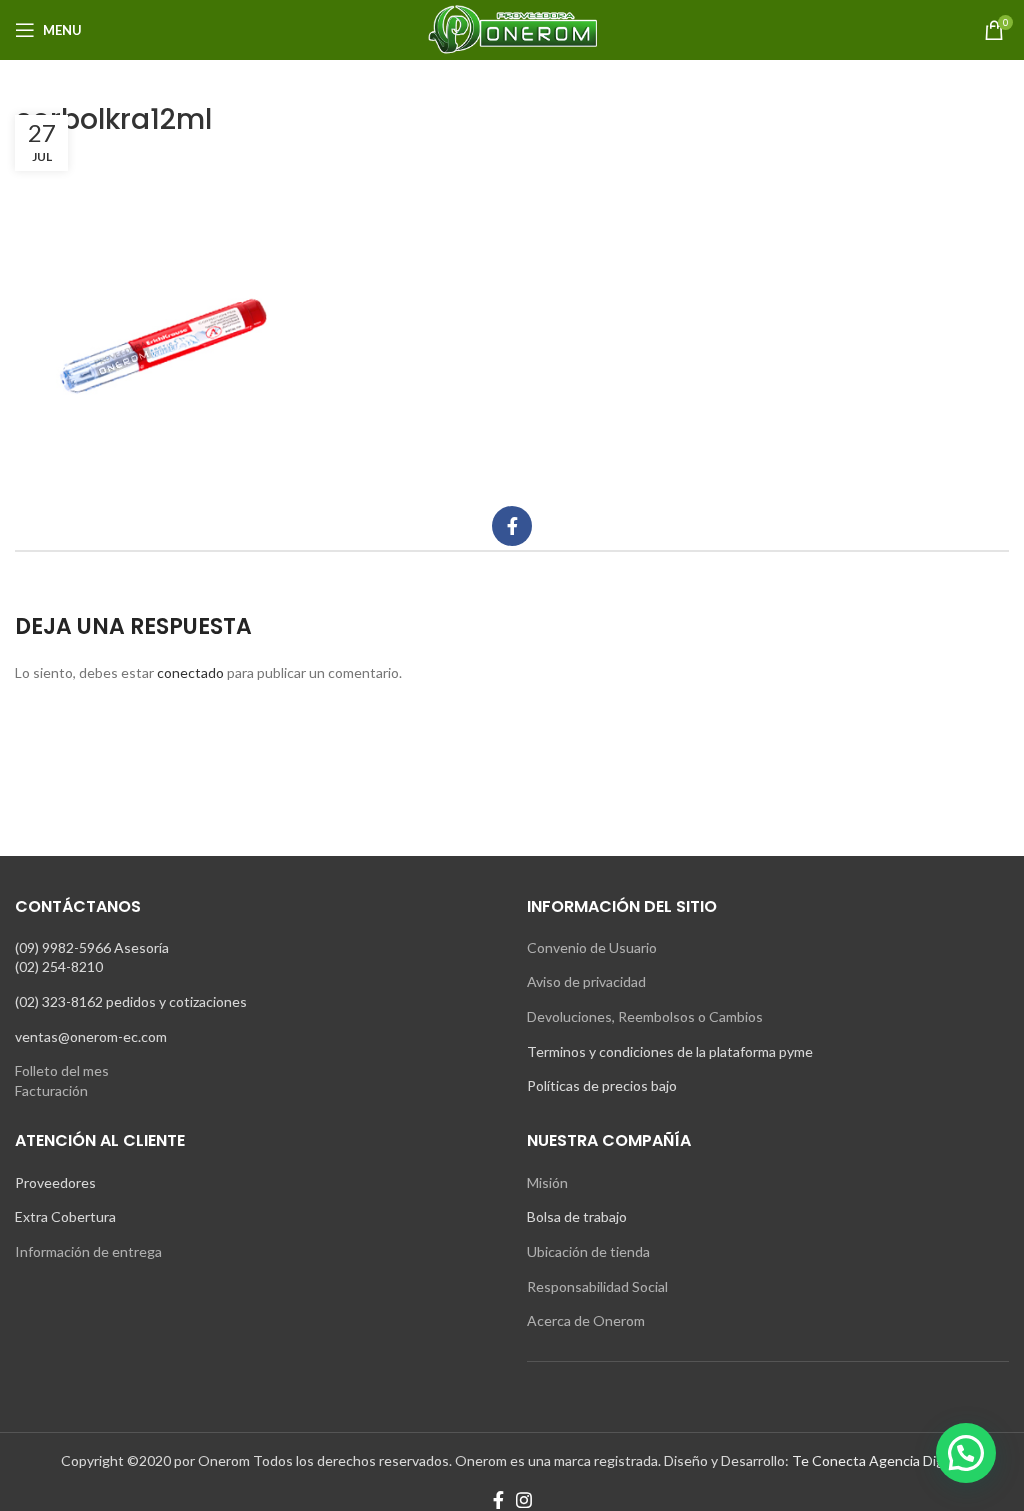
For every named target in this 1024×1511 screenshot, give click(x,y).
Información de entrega (88, 1251)
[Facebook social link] (512, 526)
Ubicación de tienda (588, 1251)
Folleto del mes (62, 1070)
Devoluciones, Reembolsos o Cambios (645, 1016)
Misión (547, 1182)
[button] (966, 1453)
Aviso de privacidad (586, 981)
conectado (190, 672)
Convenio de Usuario (592, 947)
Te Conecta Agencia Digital (877, 1460)
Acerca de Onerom (586, 1320)
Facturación (51, 1090)
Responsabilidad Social (597, 1286)
